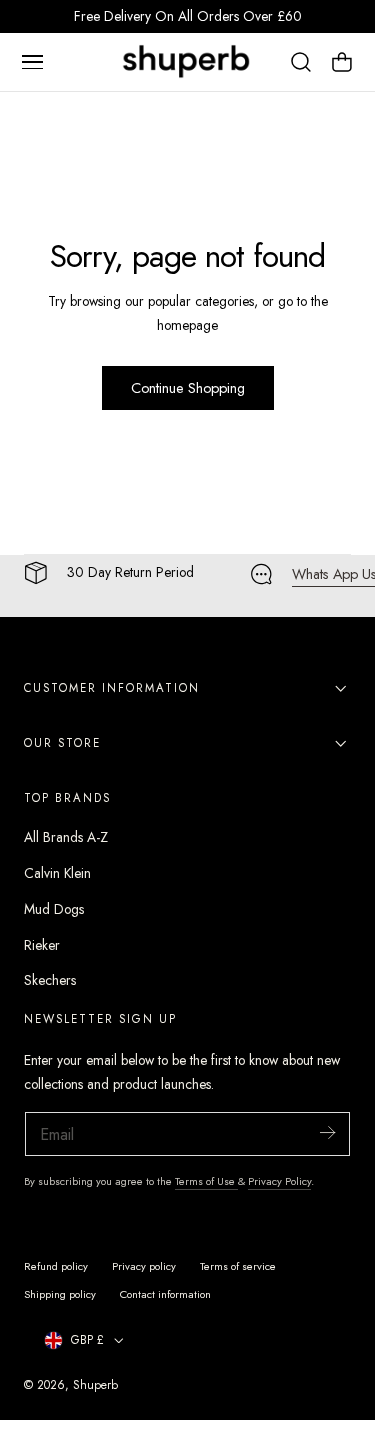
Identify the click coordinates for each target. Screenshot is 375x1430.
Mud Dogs (54, 909)
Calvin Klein (57, 873)
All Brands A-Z (66, 837)
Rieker (42, 945)
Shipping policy (60, 1294)
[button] (32, 62)
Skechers (50, 980)
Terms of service (238, 1266)
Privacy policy (144, 1266)
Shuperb (95, 1384)
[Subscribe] (327, 1132)
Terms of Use (206, 1181)
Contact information (165, 1294)
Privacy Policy (279, 1181)
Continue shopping (188, 388)
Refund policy (56, 1266)
